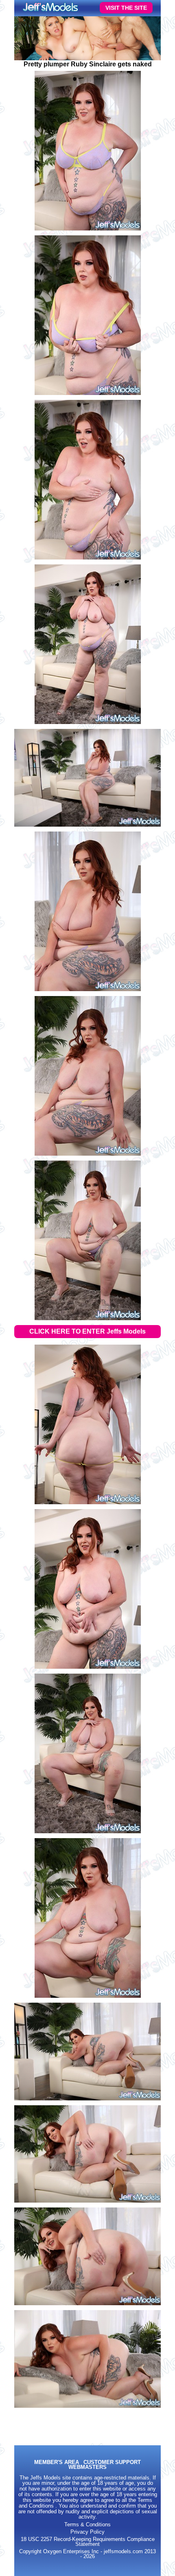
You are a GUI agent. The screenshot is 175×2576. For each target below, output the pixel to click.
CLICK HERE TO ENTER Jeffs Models (87, 1331)
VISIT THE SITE (126, 8)
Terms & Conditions (87, 2525)
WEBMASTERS (87, 2467)
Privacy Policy (87, 2532)
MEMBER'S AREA (57, 2463)
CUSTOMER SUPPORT (112, 2463)
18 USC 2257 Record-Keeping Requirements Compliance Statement (88, 2542)
